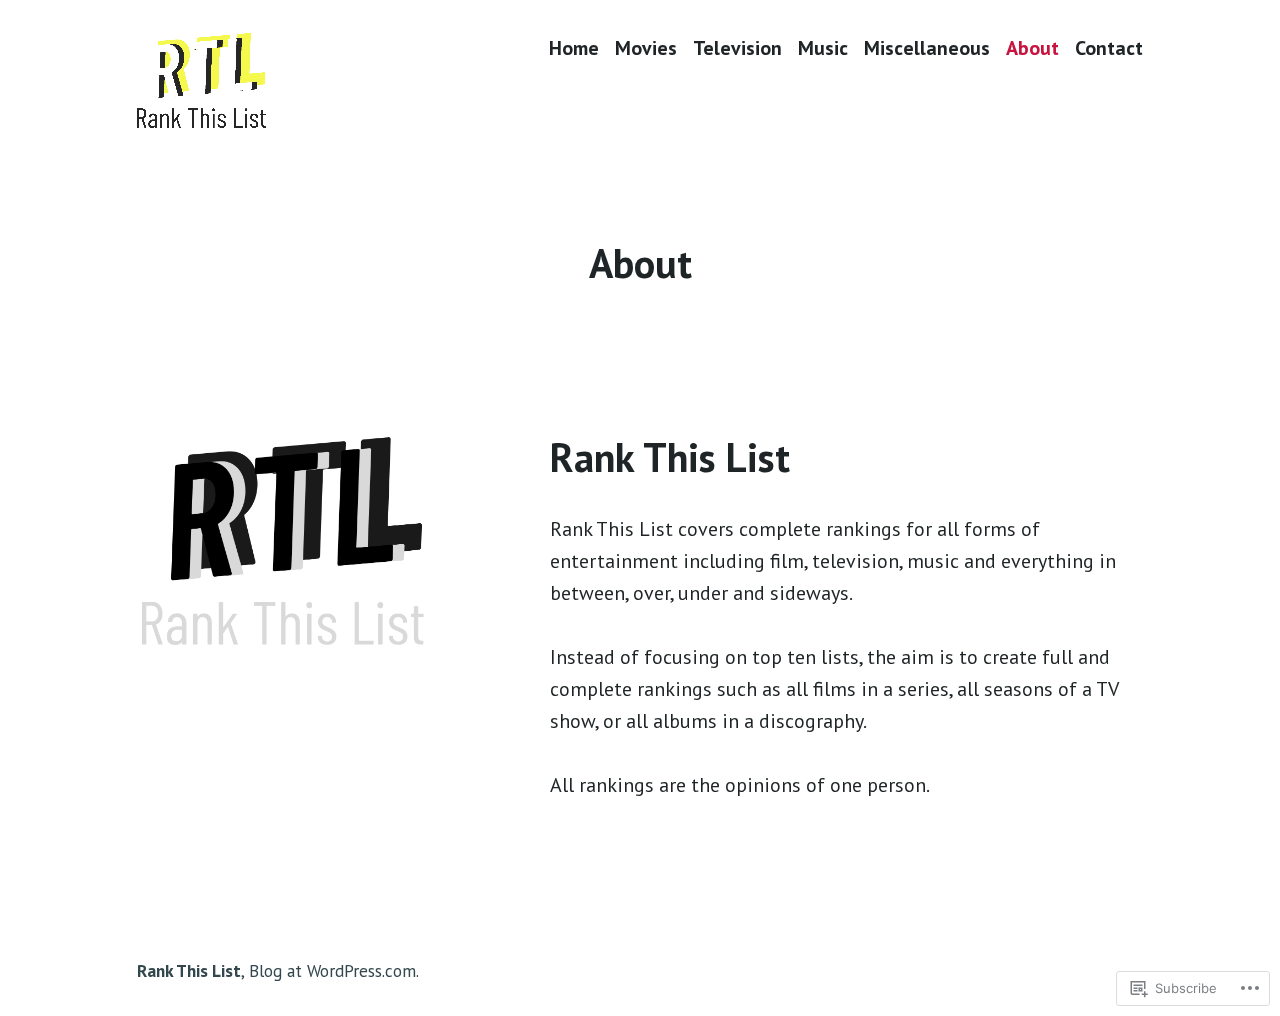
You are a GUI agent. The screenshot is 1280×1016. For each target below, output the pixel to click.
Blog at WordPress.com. (334, 970)
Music (823, 47)
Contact (1109, 47)
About (1032, 47)
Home (574, 47)
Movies (646, 47)
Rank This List (189, 970)
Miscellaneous (927, 47)
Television (737, 47)
